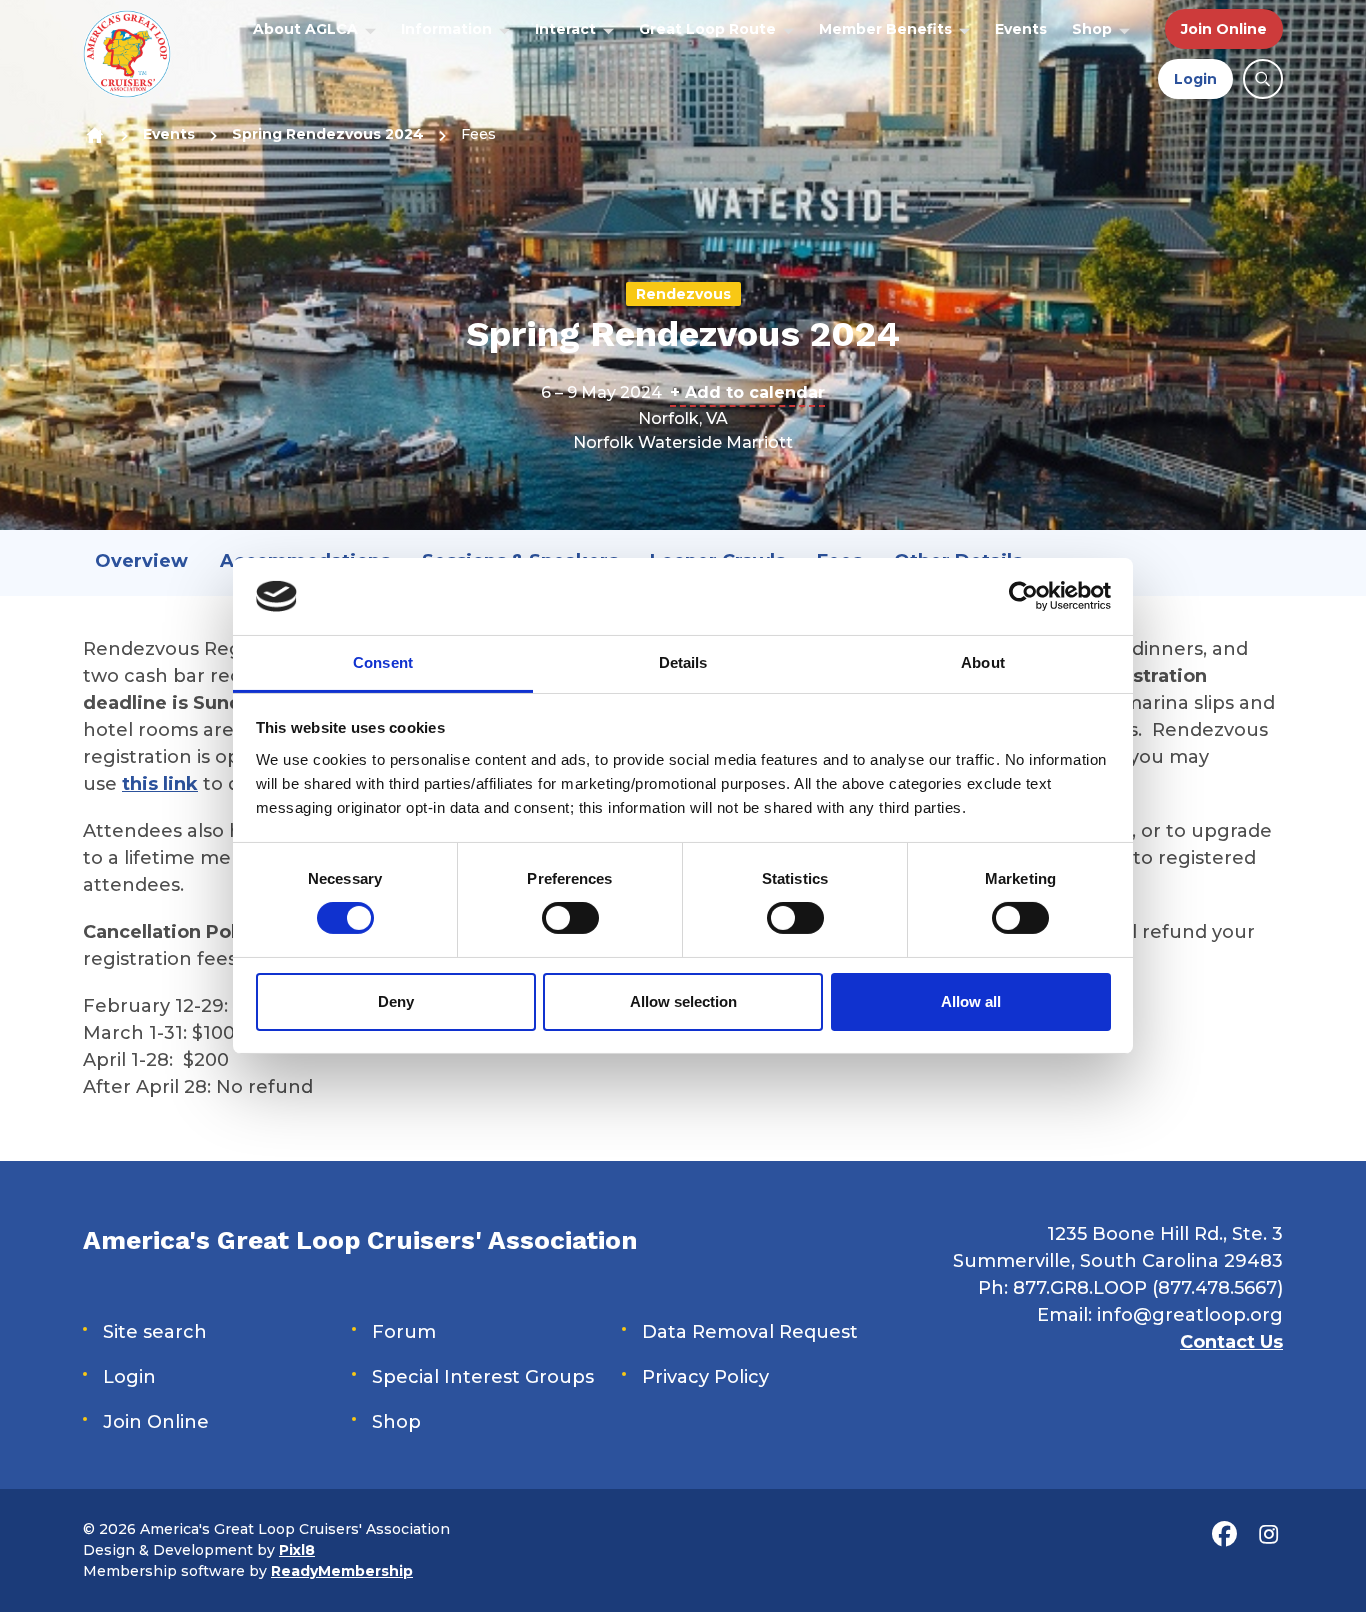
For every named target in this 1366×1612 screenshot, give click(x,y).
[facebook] (1224, 1534)
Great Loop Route (707, 29)
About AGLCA (305, 29)
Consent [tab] (383, 662)
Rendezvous (683, 294)
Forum (404, 1332)
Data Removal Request (750, 1332)
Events (1021, 29)
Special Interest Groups (483, 1377)
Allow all (971, 1001)
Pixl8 (297, 1550)
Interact (565, 29)
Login (1195, 79)
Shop (1092, 29)
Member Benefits (885, 29)
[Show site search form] (1263, 79)
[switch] (570, 918)
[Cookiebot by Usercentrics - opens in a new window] (1023, 596)
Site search (155, 1332)
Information (446, 29)
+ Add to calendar (747, 392)
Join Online (1224, 29)
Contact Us (1231, 1342)
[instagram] (1268, 1534)
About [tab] (983, 662)
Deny (396, 1001)
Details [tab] (683, 662)
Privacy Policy (705, 1377)
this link (160, 784)
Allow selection (683, 1001)
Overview (141, 561)
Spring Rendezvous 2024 (328, 134)
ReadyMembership (342, 1571)
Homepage (94, 134)
